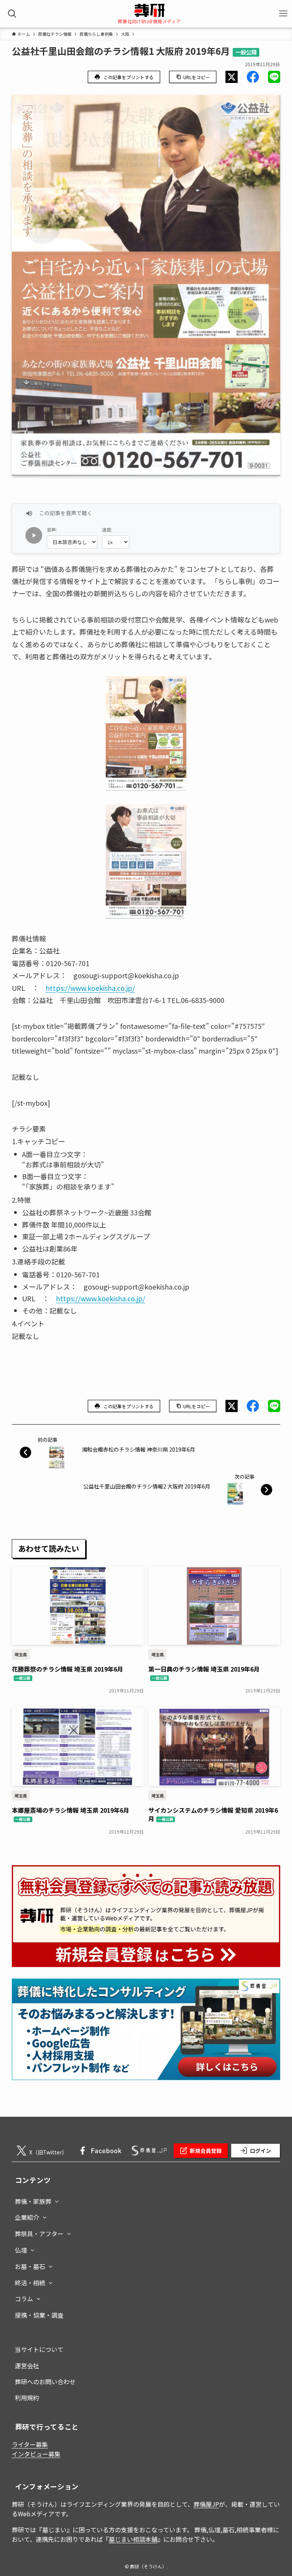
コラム (24, 2299)
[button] (232, 77)
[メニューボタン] (283, 14)
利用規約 (27, 2398)
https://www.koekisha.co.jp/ (90, 988)
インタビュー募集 (36, 2454)
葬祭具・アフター (39, 2234)
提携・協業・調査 (39, 2315)
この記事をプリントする (129, 77)
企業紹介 (27, 2217)
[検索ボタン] (12, 14)
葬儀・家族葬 (33, 2201)
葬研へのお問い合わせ (45, 2382)
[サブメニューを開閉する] (57, 2200)
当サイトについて (39, 2349)
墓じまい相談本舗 (133, 2539)
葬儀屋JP (206, 2504)
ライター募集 (30, 2444)
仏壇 (21, 2250)
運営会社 (27, 2366)
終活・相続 (30, 2283)
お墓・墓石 (30, 2266)
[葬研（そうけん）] (149, 10)
